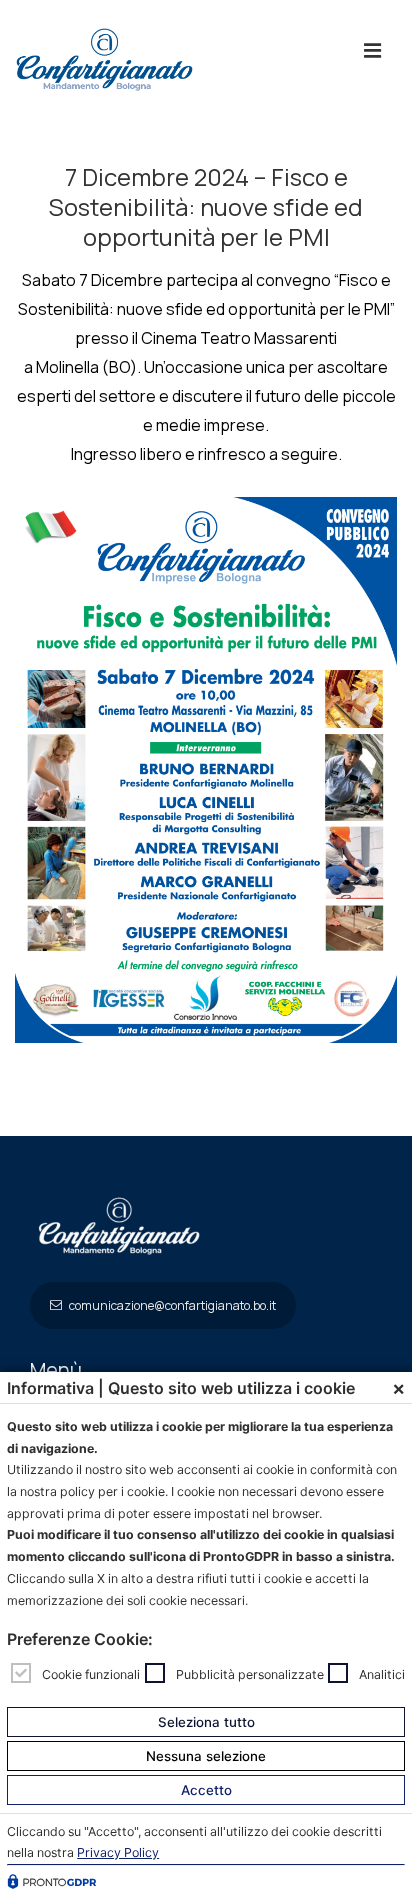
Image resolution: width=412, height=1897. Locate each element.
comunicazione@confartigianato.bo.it (171, 1305)
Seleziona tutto (206, 1722)
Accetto (206, 1790)
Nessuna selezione (206, 1756)
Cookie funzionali (91, 1673)
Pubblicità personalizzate (250, 1673)
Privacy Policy (118, 1852)
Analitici (382, 1673)
